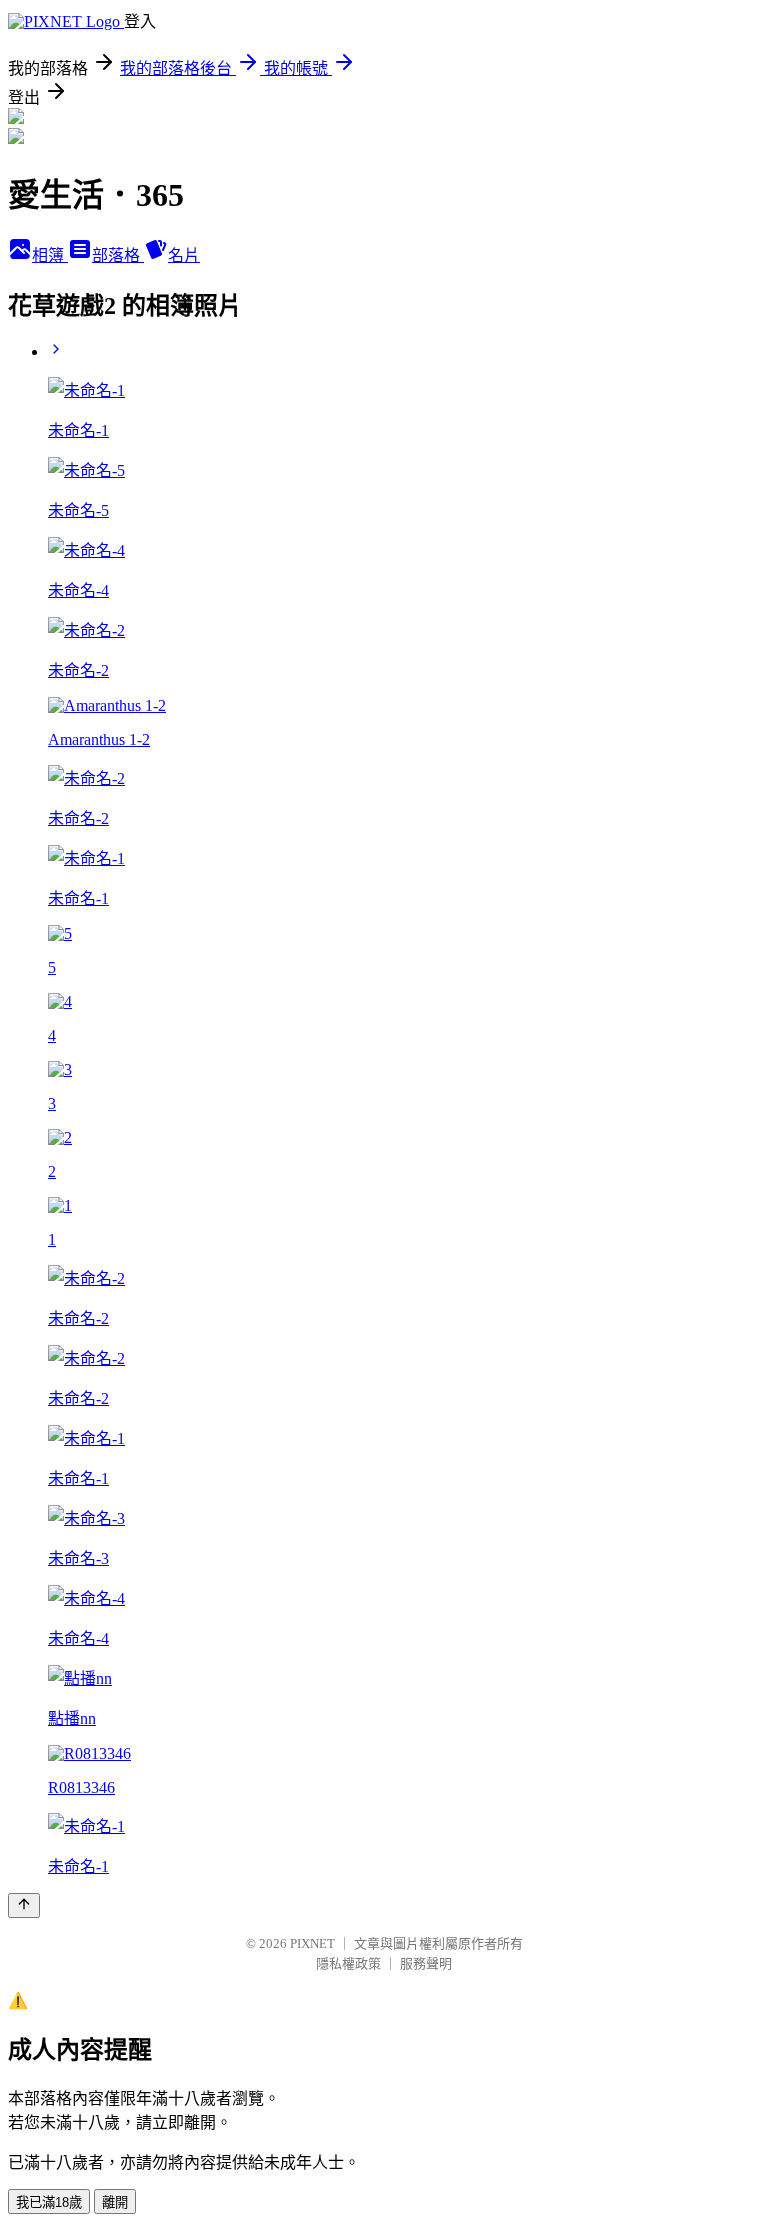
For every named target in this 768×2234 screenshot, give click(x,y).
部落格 (118, 255)
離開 (115, 2202)
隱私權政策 (348, 1963)
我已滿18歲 (49, 2202)
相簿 (50, 255)
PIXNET (312, 1943)
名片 (184, 255)
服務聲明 (426, 1963)
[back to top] (24, 1905)
